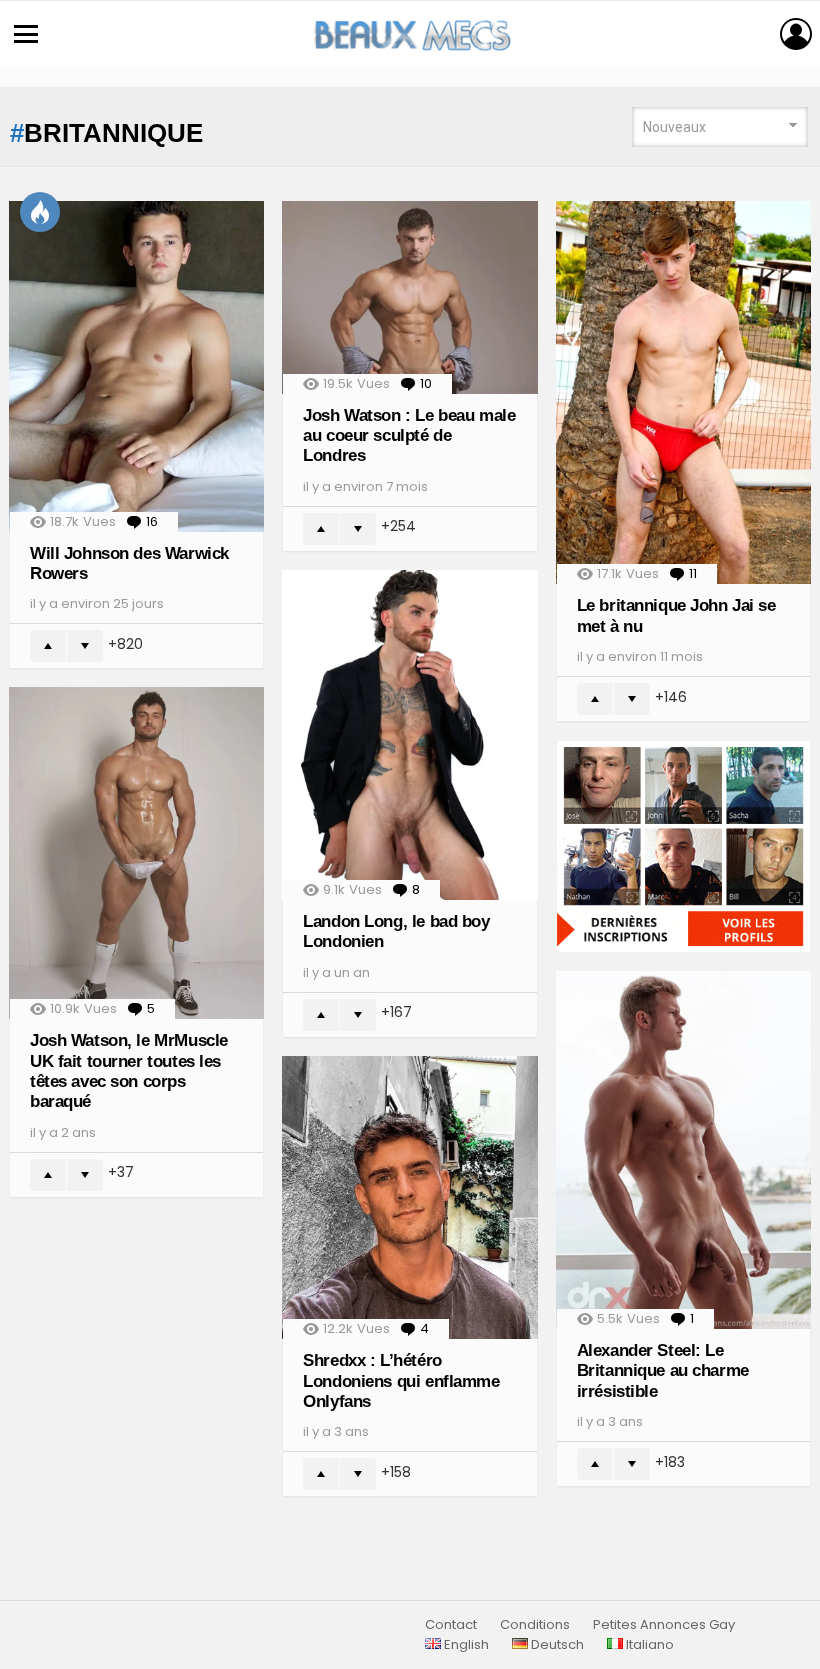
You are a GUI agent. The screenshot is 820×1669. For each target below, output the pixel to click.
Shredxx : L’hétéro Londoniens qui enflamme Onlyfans (401, 1381)
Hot (40, 212)
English (465, 1645)
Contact (451, 1625)
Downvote (85, 646)
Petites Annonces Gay (664, 1625)
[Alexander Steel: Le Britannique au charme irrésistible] (683, 1150)
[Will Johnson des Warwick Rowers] (136, 366)
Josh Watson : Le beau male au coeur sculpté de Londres (409, 436)
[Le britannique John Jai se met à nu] (683, 392)
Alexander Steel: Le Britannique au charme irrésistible (663, 1371)
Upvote (48, 646)
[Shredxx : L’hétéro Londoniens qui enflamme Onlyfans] (409, 1197)
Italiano (648, 1645)
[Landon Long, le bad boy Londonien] (409, 735)
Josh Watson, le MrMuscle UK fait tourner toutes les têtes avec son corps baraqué (129, 1071)
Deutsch (556, 1645)
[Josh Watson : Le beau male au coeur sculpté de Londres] (409, 297)
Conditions (535, 1625)
